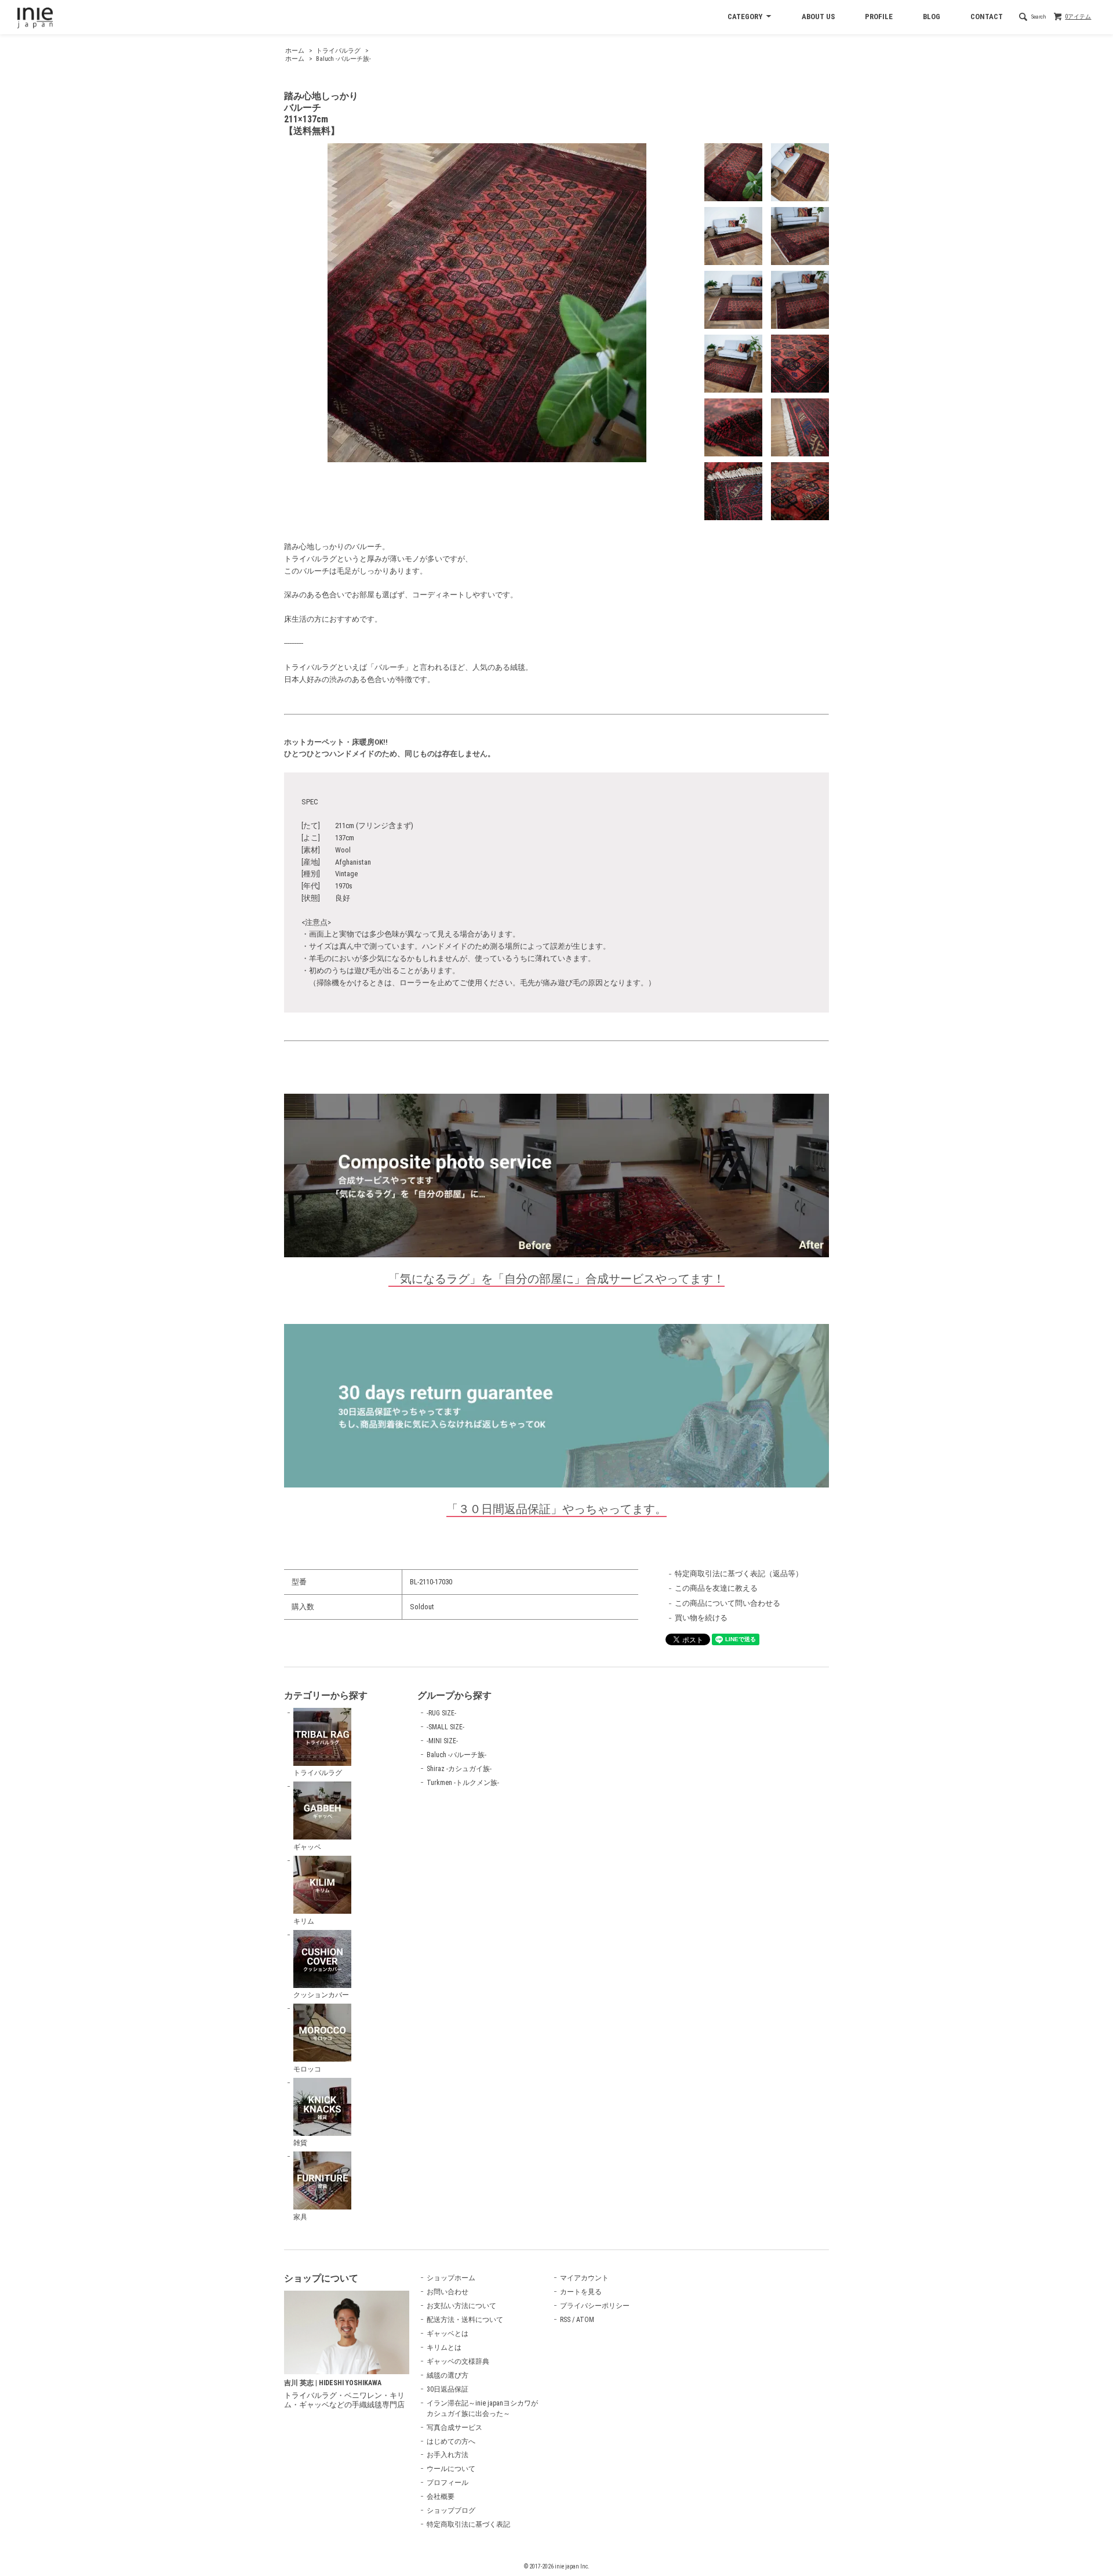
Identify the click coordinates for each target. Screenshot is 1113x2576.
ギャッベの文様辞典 (458, 2361)
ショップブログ (451, 2510)
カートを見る (581, 2292)
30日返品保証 (448, 2389)
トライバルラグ (338, 51)
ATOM (585, 2320)
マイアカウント (584, 2278)
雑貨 (300, 2143)
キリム (304, 1921)
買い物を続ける (701, 1618)
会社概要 (441, 2497)
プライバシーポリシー (595, 2306)
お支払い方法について (461, 2306)
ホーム (295, 51)
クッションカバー (321, 1995)
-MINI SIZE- (442, 1741)
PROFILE (879, 17)
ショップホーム (451, 2278)
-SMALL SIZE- (445, 1727)
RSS (565, 2320)
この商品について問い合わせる (728, 1603)
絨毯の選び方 (448, 2375)
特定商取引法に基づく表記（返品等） (739, 1574)
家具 (300, 2217)
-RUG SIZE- (441, 1713)
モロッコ (307, 2069)
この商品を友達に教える (716, 1588)
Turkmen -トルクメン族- (463, 1783)
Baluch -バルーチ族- (343, 59)
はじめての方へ (451, 2441)
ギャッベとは (448, 2334)
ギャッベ (307, 1847)
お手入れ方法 (448, 2455)
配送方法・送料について (465, 2320)
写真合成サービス (454, 2428)
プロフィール (448, 2483)
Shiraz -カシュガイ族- (459, 1769)
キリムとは (444, 2348)
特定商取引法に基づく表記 (468, 2524)
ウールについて (451, 2469)
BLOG (932, 17)
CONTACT (987, 17)
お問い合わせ (448, 2292)
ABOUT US (818, 17)
